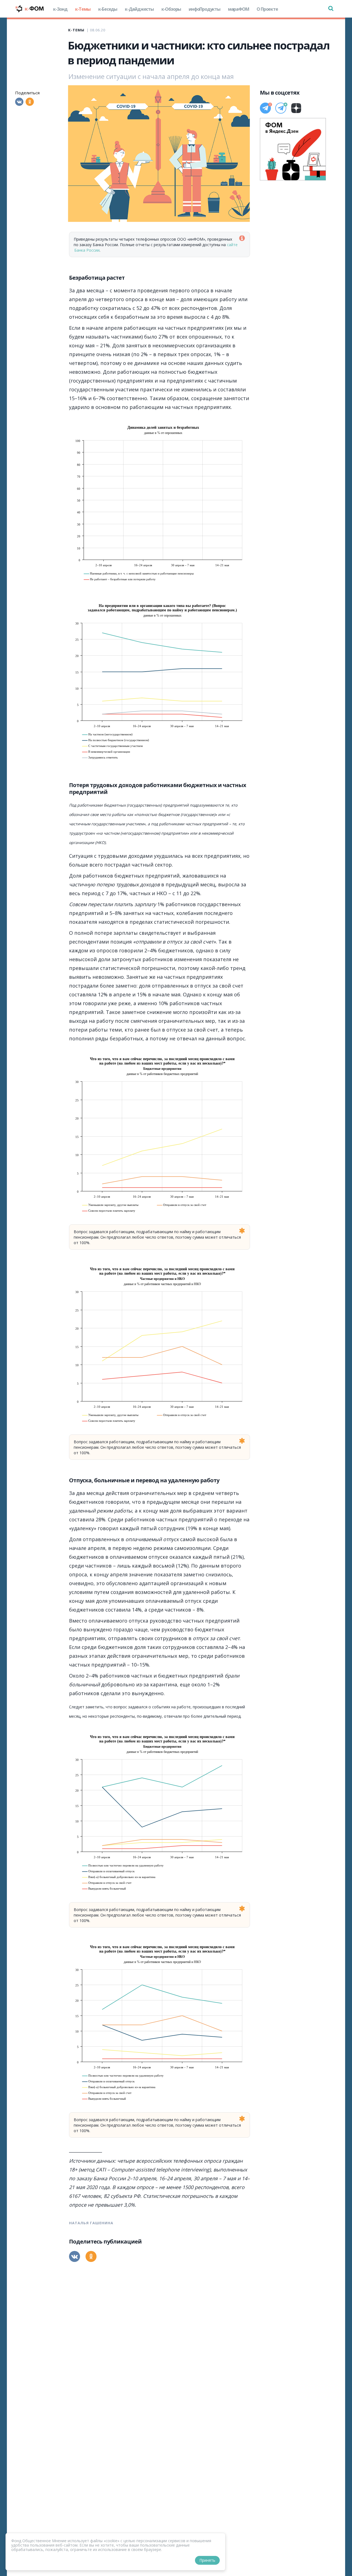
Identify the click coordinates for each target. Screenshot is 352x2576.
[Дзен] (296, 108)
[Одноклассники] (30, 102)
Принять (207, 2560)
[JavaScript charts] (89, 422)
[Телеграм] (265, 108)
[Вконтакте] (19, 102)
